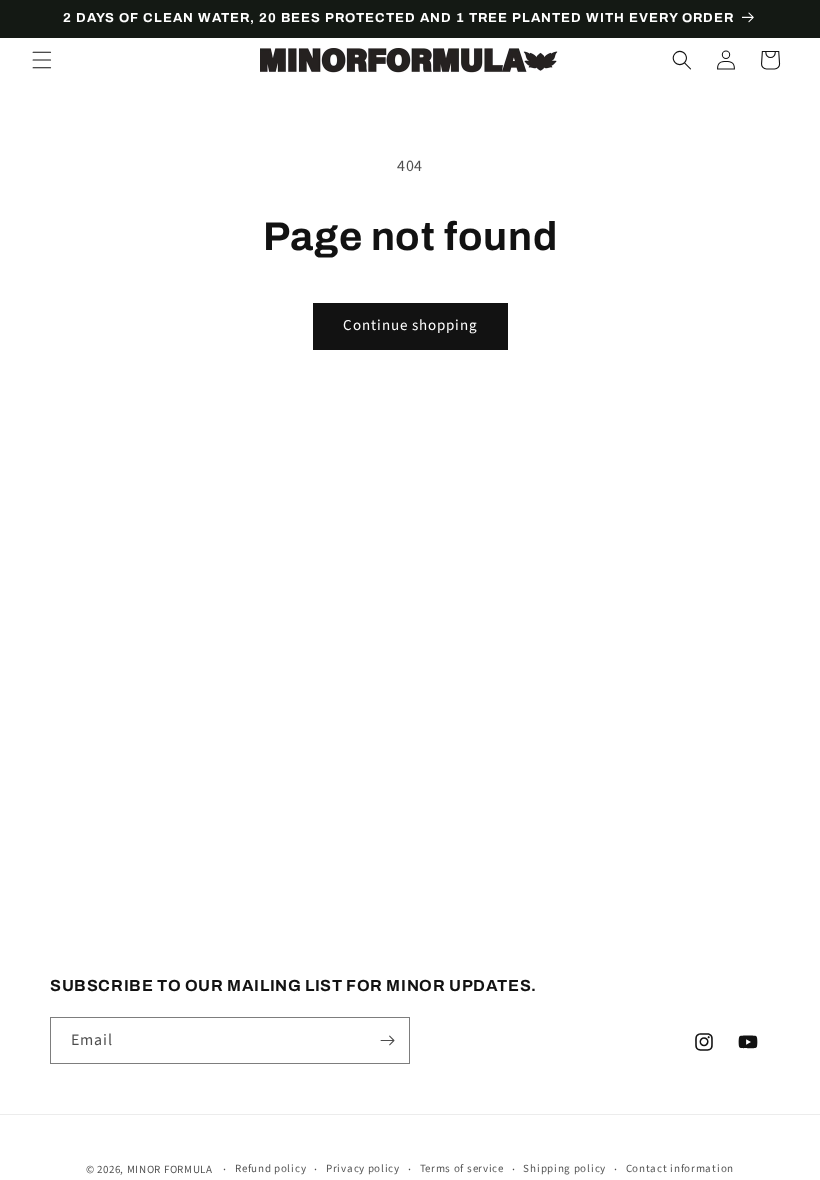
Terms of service (462, 1168)
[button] (42, 60)
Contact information (680, 1168)
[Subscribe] (387, 1040)
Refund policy (270, 1168)
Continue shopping (410, 325)
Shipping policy (564, 1168)
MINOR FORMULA (170, 1169)
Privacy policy (363, 1168)
